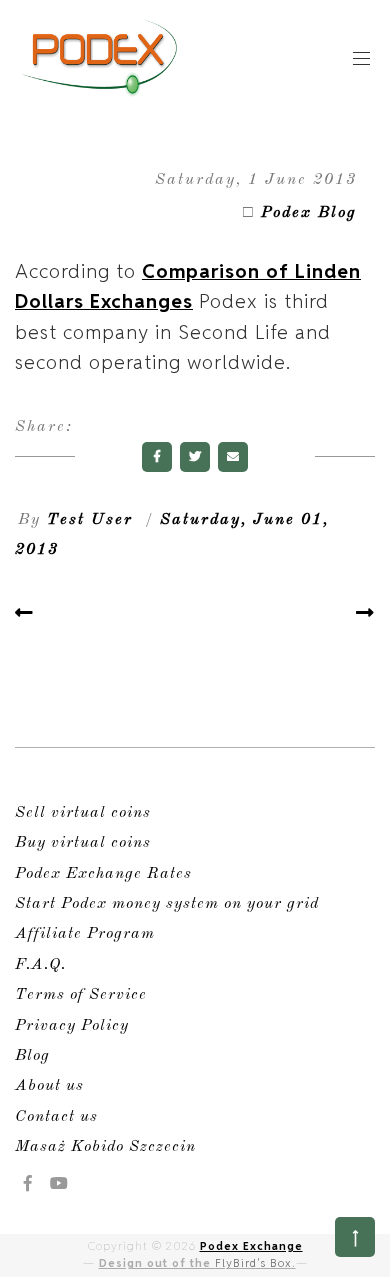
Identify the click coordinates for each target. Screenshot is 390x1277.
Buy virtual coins (83, 843)
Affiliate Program (85, 934)
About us (49, 1086)
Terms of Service (81, 995)
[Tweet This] (195, 457)
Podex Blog (309, 213)
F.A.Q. (40, 965)
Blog (32, 1056)
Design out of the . (197, 1263)
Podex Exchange (251, 1246)
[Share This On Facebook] (157, 457)
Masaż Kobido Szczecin (105, 1147)
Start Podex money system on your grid (167, 904)
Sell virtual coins (83, 813)
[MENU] (361, 57)
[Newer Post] (24, 613)
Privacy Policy (72, 1026)
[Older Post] (365, 613)
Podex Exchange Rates (103, 874)
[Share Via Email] (233, 457)
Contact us (56, 1117)
